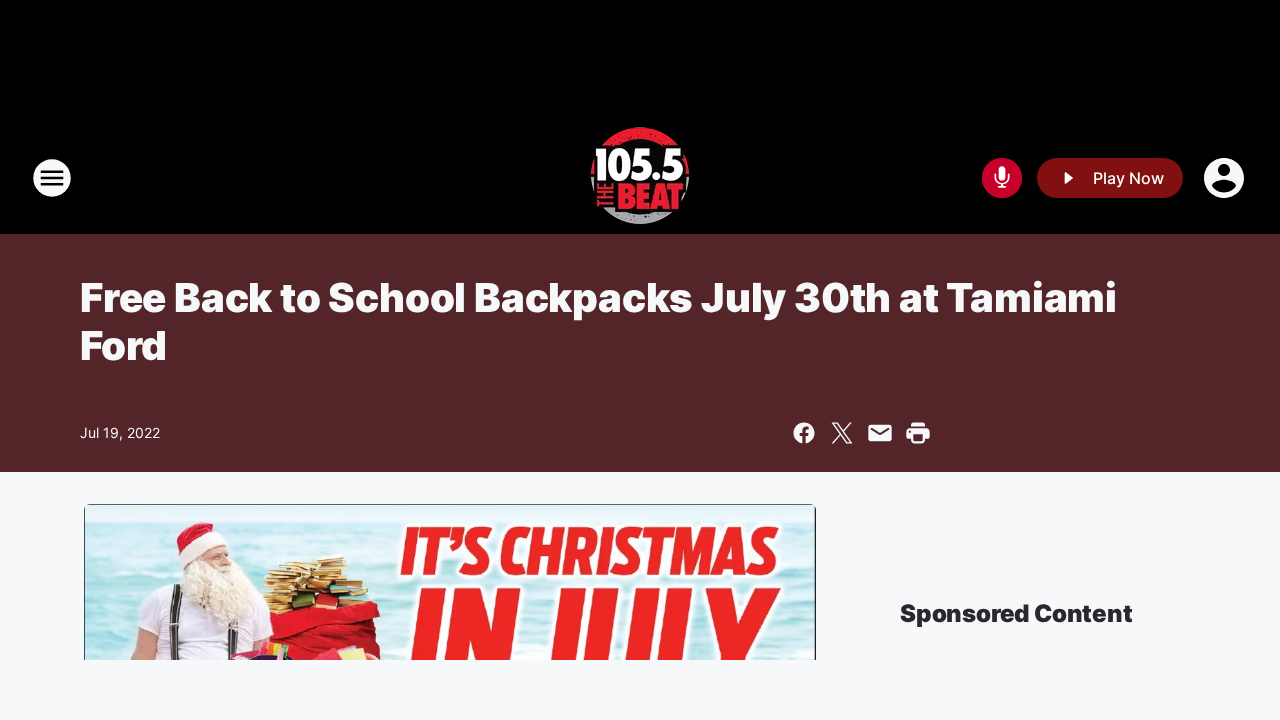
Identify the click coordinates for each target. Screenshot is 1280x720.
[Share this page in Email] (880, 433)
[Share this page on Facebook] (804, 433)
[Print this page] (918, 433)
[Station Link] (640, 178)
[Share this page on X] (842, 433)
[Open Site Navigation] (52, 178)
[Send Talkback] (1002, 178)
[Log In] (1226, 178)
